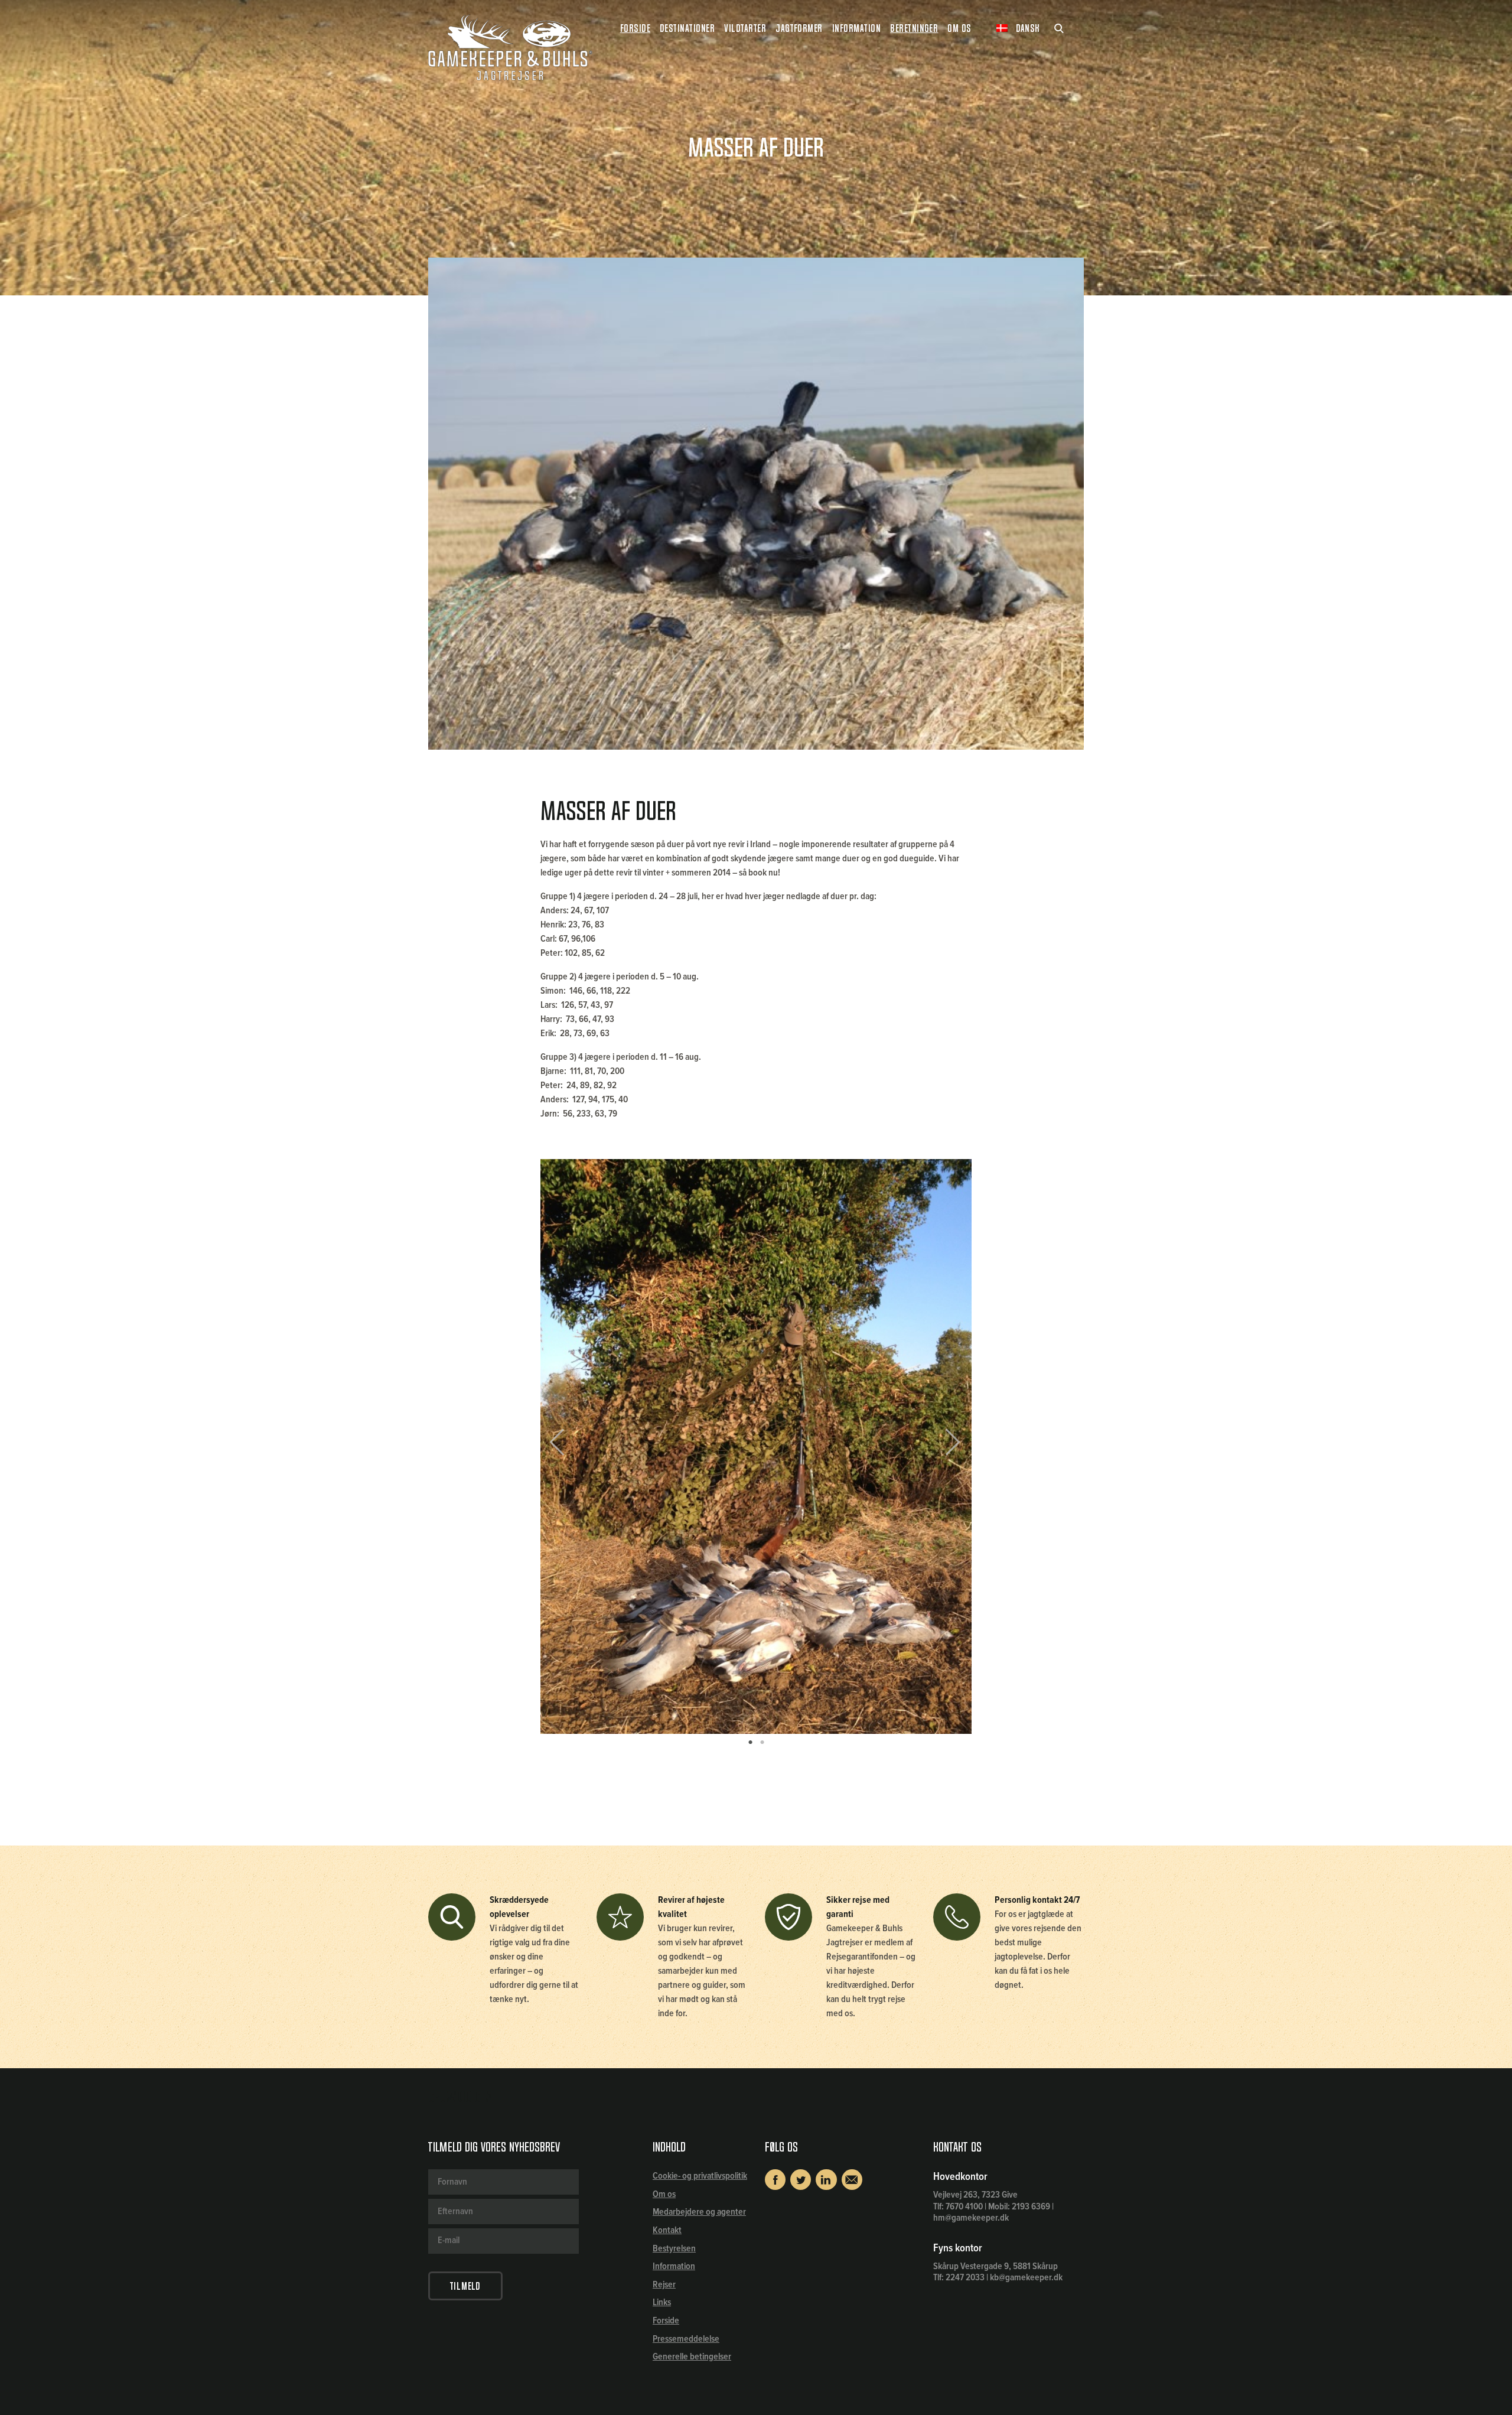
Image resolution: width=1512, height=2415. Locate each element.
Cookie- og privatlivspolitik (700, 2176)
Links (662, 2302)
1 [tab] (750, 1743)
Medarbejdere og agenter (699, 2212)
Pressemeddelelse (686, 2339)
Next (948, 1446)
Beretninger (914, 28)
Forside (635, 28)
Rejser (664, 2285)
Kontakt (667, 2230)
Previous (566, 1446)
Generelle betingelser (692, 2357)
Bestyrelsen (674, 2249)
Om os (664, 2194)
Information (674, 2266)
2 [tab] (762, 1743)
